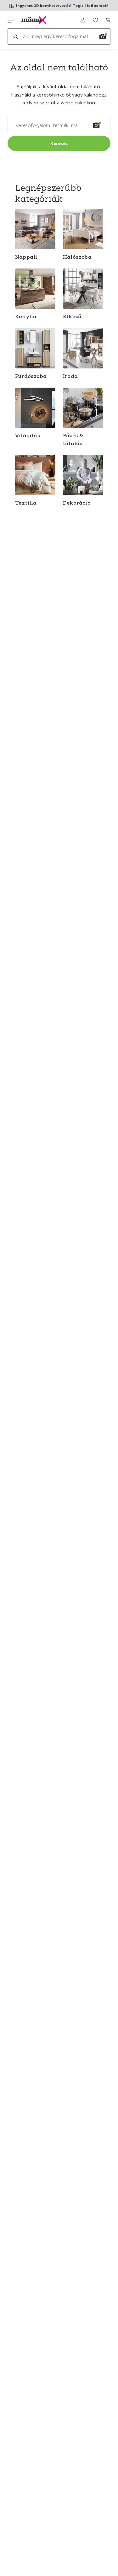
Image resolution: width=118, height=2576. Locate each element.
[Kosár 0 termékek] (108, 20)
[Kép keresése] (103, 36)
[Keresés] (15, 36)
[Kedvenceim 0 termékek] (95, 20)
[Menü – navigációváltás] (11, 20)
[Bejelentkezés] (83, 20)
